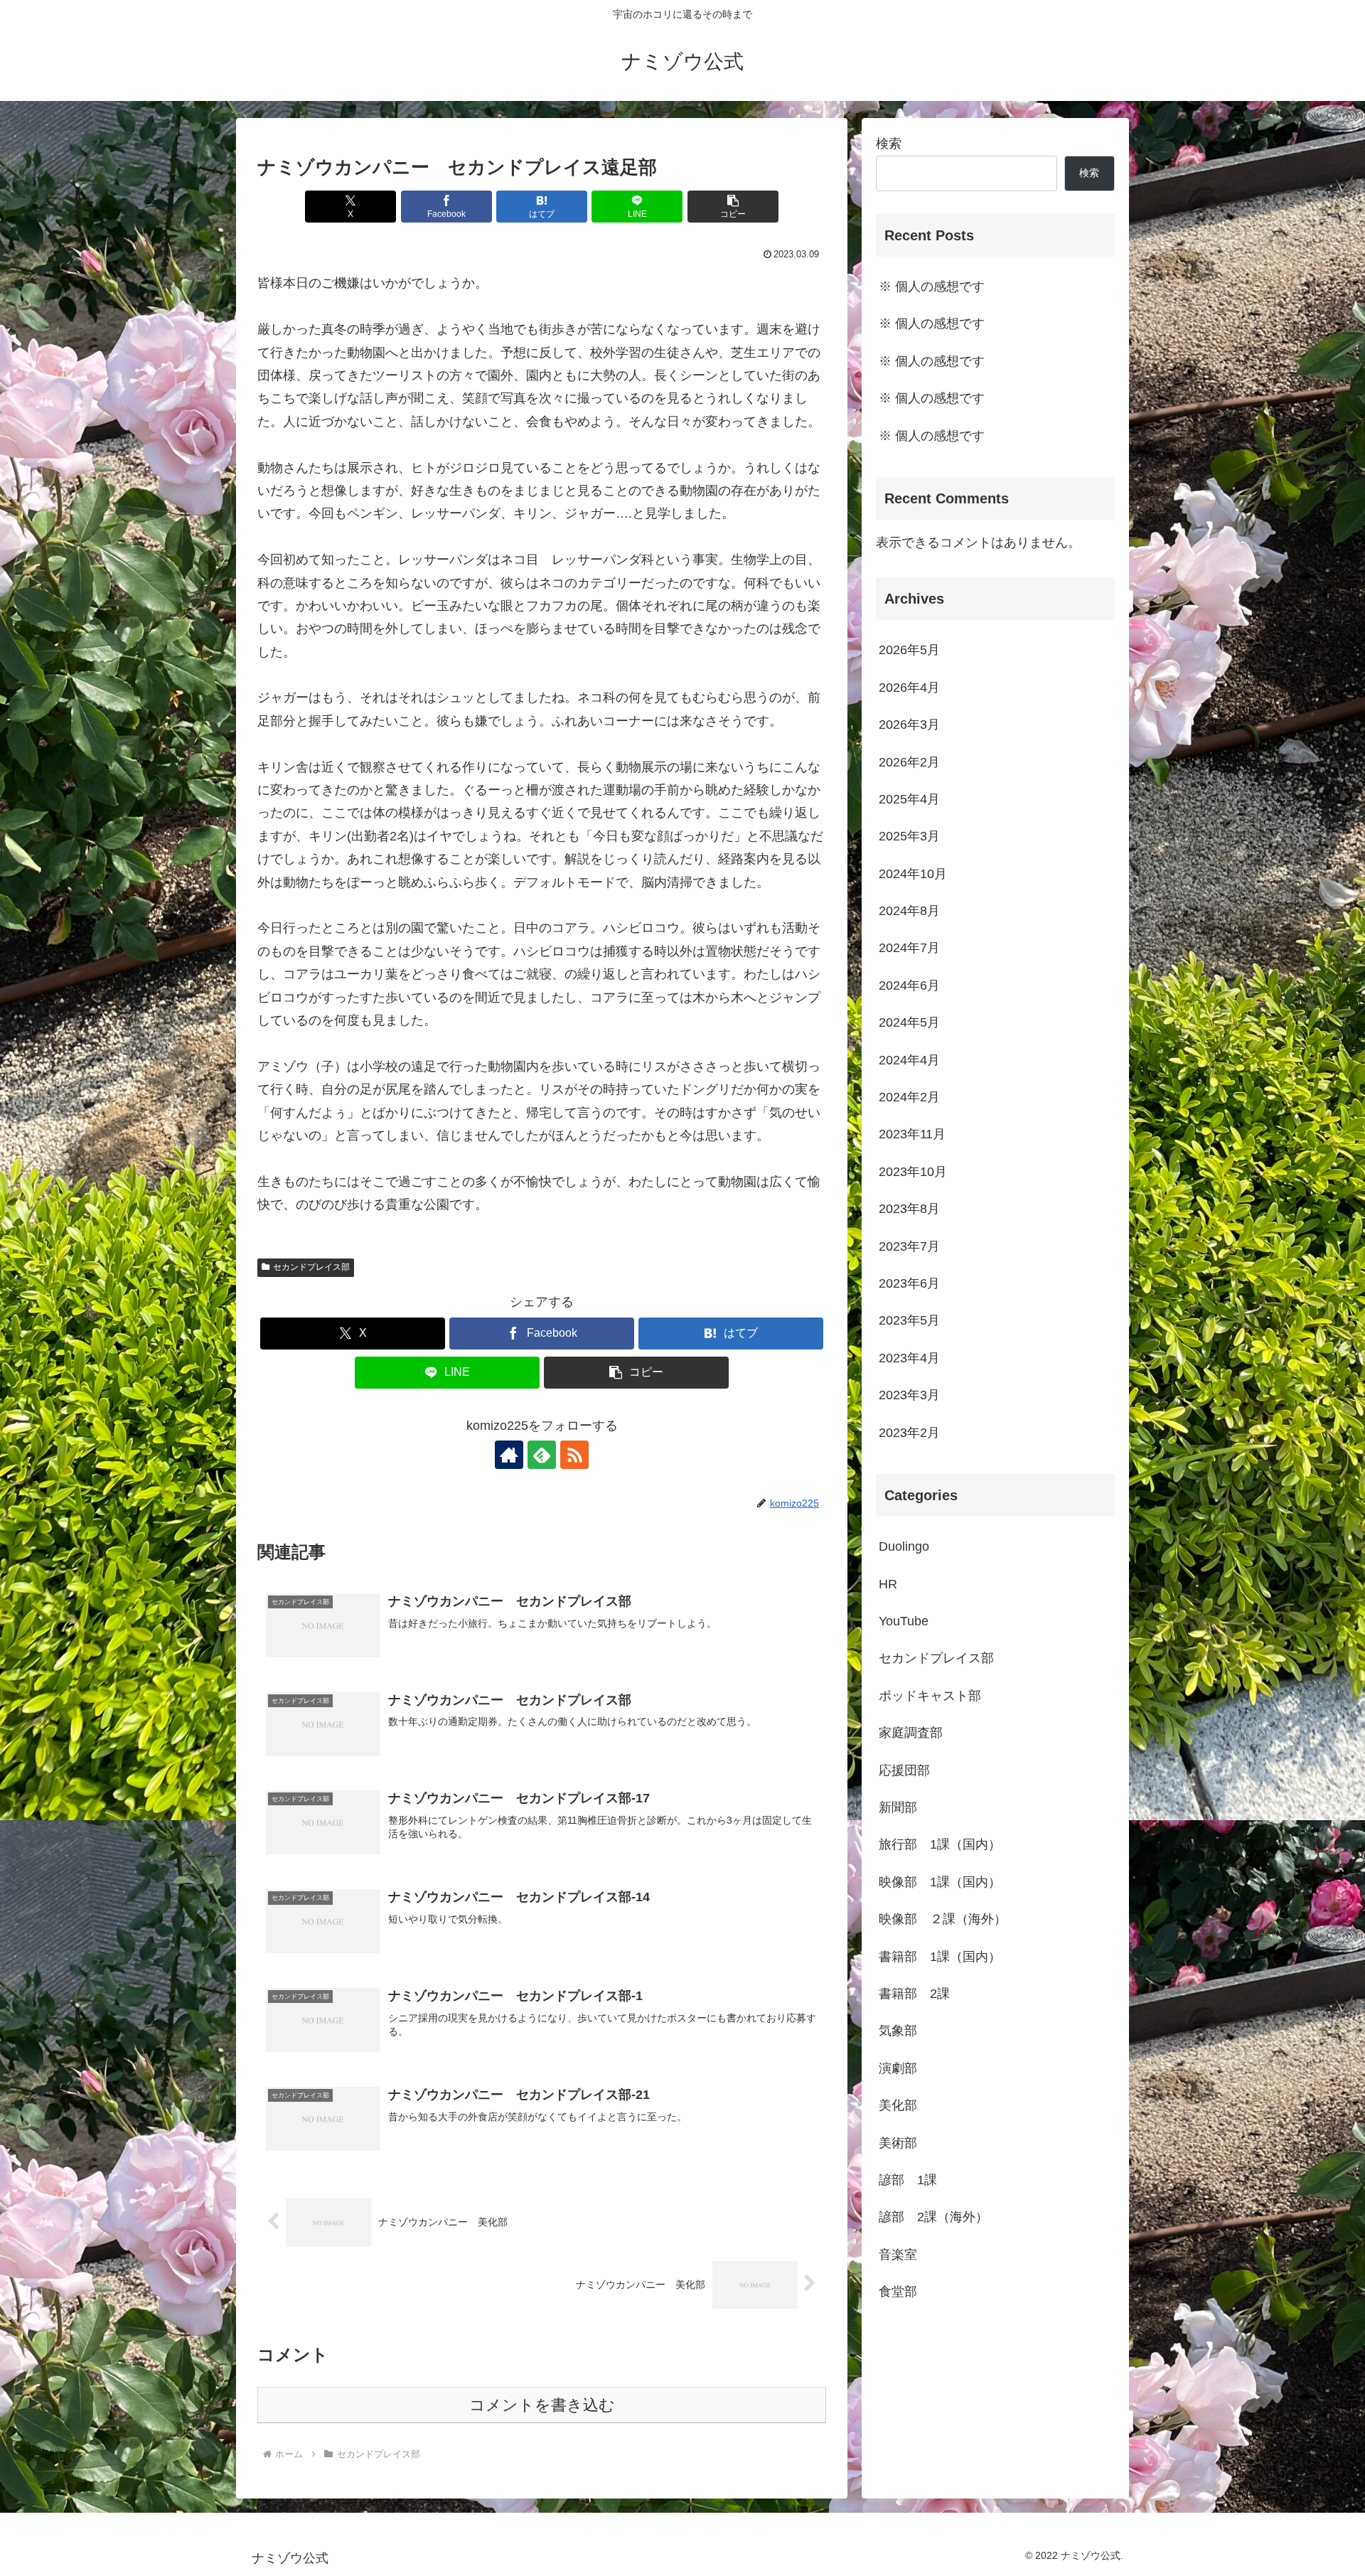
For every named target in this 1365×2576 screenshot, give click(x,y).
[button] (733, 207)
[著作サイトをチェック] (509, 1455)
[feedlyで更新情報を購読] (542, 1455)
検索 (889, 144)
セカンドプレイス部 (311, 1267)
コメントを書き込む (542, 2405)
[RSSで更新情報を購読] (574, 1455)
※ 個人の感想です (932, 287)
